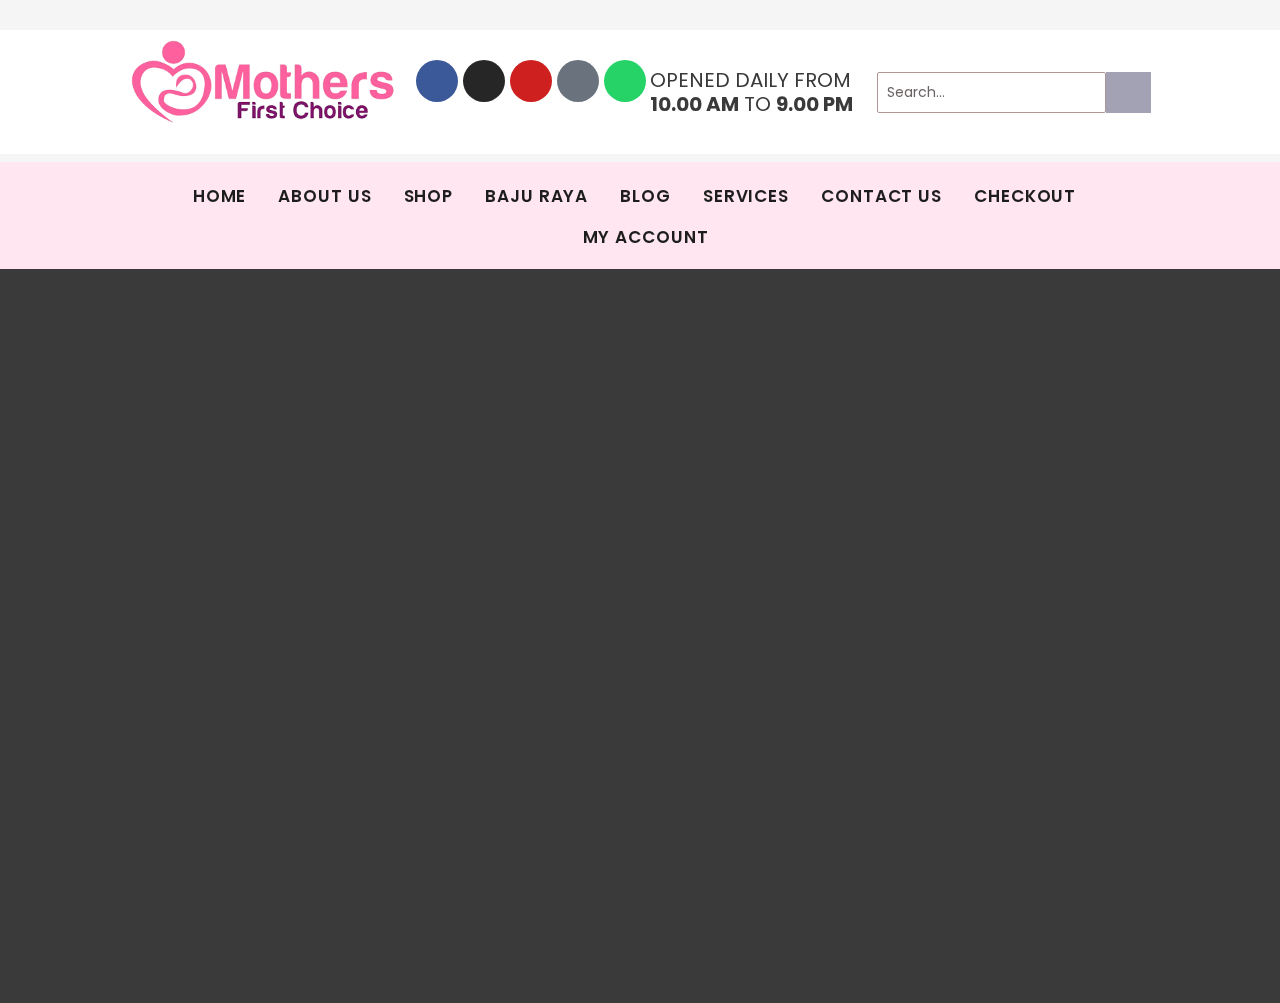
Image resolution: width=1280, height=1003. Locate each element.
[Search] (1128, 92)
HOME (220, 196)
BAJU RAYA (536, 196)
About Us (324, 196)
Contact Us (881, 196)
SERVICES (746, 196)
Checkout (1025, 196)
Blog (645, 196)
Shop (429, 196)
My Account (646, 237)
